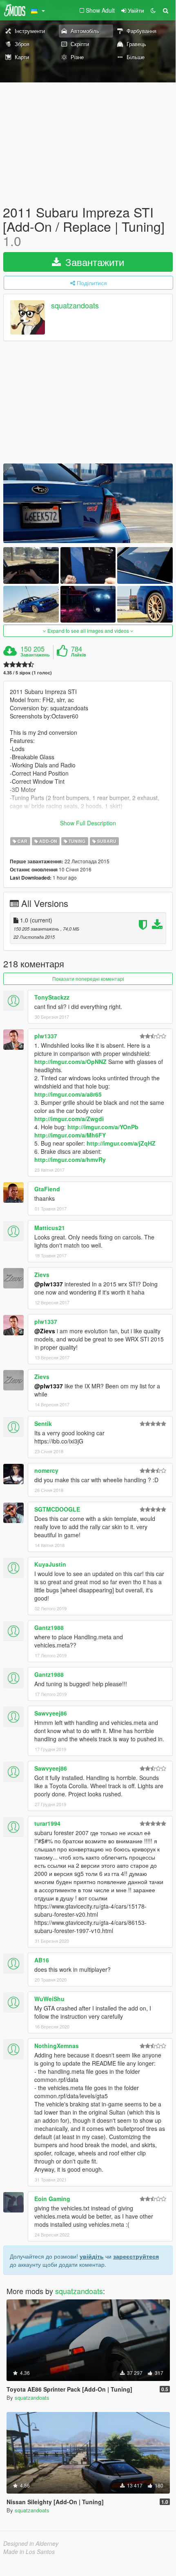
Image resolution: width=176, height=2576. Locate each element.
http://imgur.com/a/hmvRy (70, 1159)
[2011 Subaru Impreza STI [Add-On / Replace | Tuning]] (88, 503)
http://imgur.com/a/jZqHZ (121, 1143)
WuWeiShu (49, 1999)
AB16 (42, 1960)
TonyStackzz (52, 997)
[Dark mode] (153, 10)
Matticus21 (50, 1228)
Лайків (79, 655)
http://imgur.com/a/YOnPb (103, 1127)
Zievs (42, 1275)
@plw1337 (49, 1284)
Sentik (43, 1423)
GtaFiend (47, 1189)
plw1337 (46, 1036)
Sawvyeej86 (51, 1713)
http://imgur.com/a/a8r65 (68, 1094)
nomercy (46, 1470)
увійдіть (92, 2256)
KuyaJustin (50, 1564)
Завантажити (93, 262)
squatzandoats (75, 305)
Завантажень (35, 655)
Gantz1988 (49, 1627)
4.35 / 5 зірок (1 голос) (28, 673)
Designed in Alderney (31, 2543)
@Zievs (45, 1331)
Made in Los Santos (29, 2552)
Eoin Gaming (52, 2199)
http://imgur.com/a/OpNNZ (70, 1062)
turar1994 (47, 1823)
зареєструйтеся (136, 2256)
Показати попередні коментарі (88, 979)
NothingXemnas (57, 2046)
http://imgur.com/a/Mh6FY (70, 1135)
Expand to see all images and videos (88, 631)
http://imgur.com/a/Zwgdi (69, 1119)
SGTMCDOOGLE (57, 1509)
